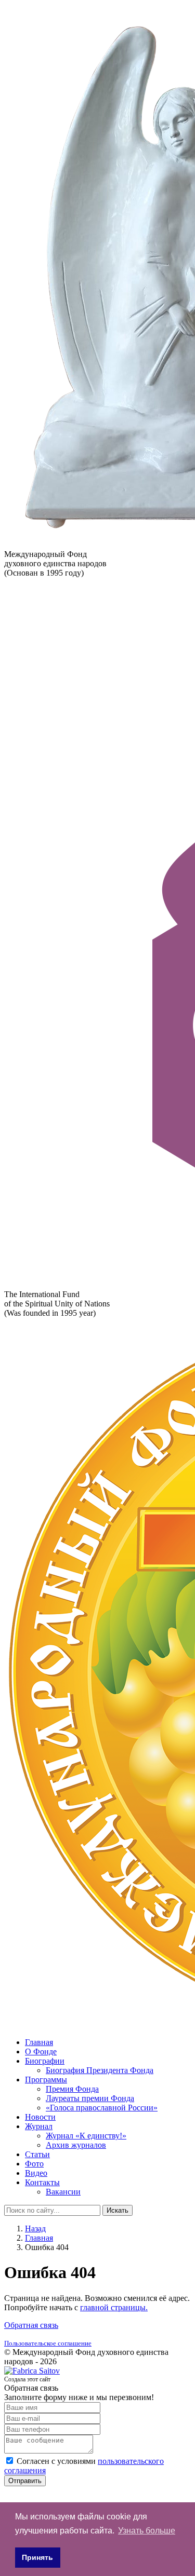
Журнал (39, 2126)
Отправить (25, 2481)
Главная (39, 2042)
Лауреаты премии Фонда (90, 2098)
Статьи (37, 2154)
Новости (40, 2117)
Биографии (45, 2061)
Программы (46, 2080)
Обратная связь (31, 2325)
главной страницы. (114, 2307)
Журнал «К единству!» (86, 2136)
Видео (36, 2173)
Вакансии (63, 2192)
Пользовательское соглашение (48, 2343)
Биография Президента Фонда (100, 2070)
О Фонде (41, 2052)
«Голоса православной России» (102, 2108)
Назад (35, 2229)
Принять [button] (37, 2557)
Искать (118, 2210)
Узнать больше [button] (147, 2531)
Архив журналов (76, 2145)
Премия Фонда (72, 2089)
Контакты (42, 2182)
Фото (34, 2164)
